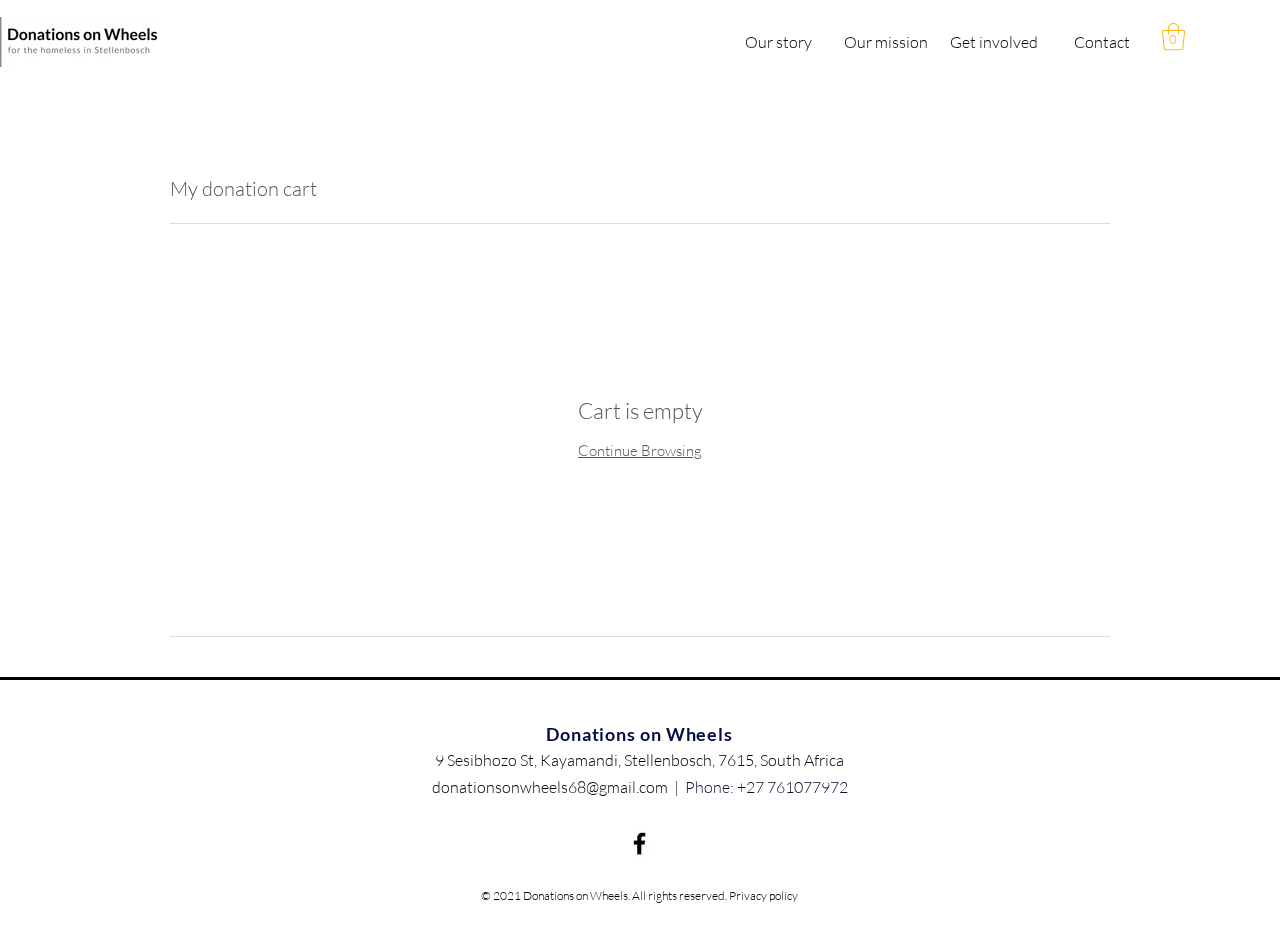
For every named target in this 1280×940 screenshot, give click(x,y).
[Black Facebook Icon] (639, 843)
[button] (1173, 36)
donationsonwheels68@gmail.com (550, 787)
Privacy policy (763, 895)
